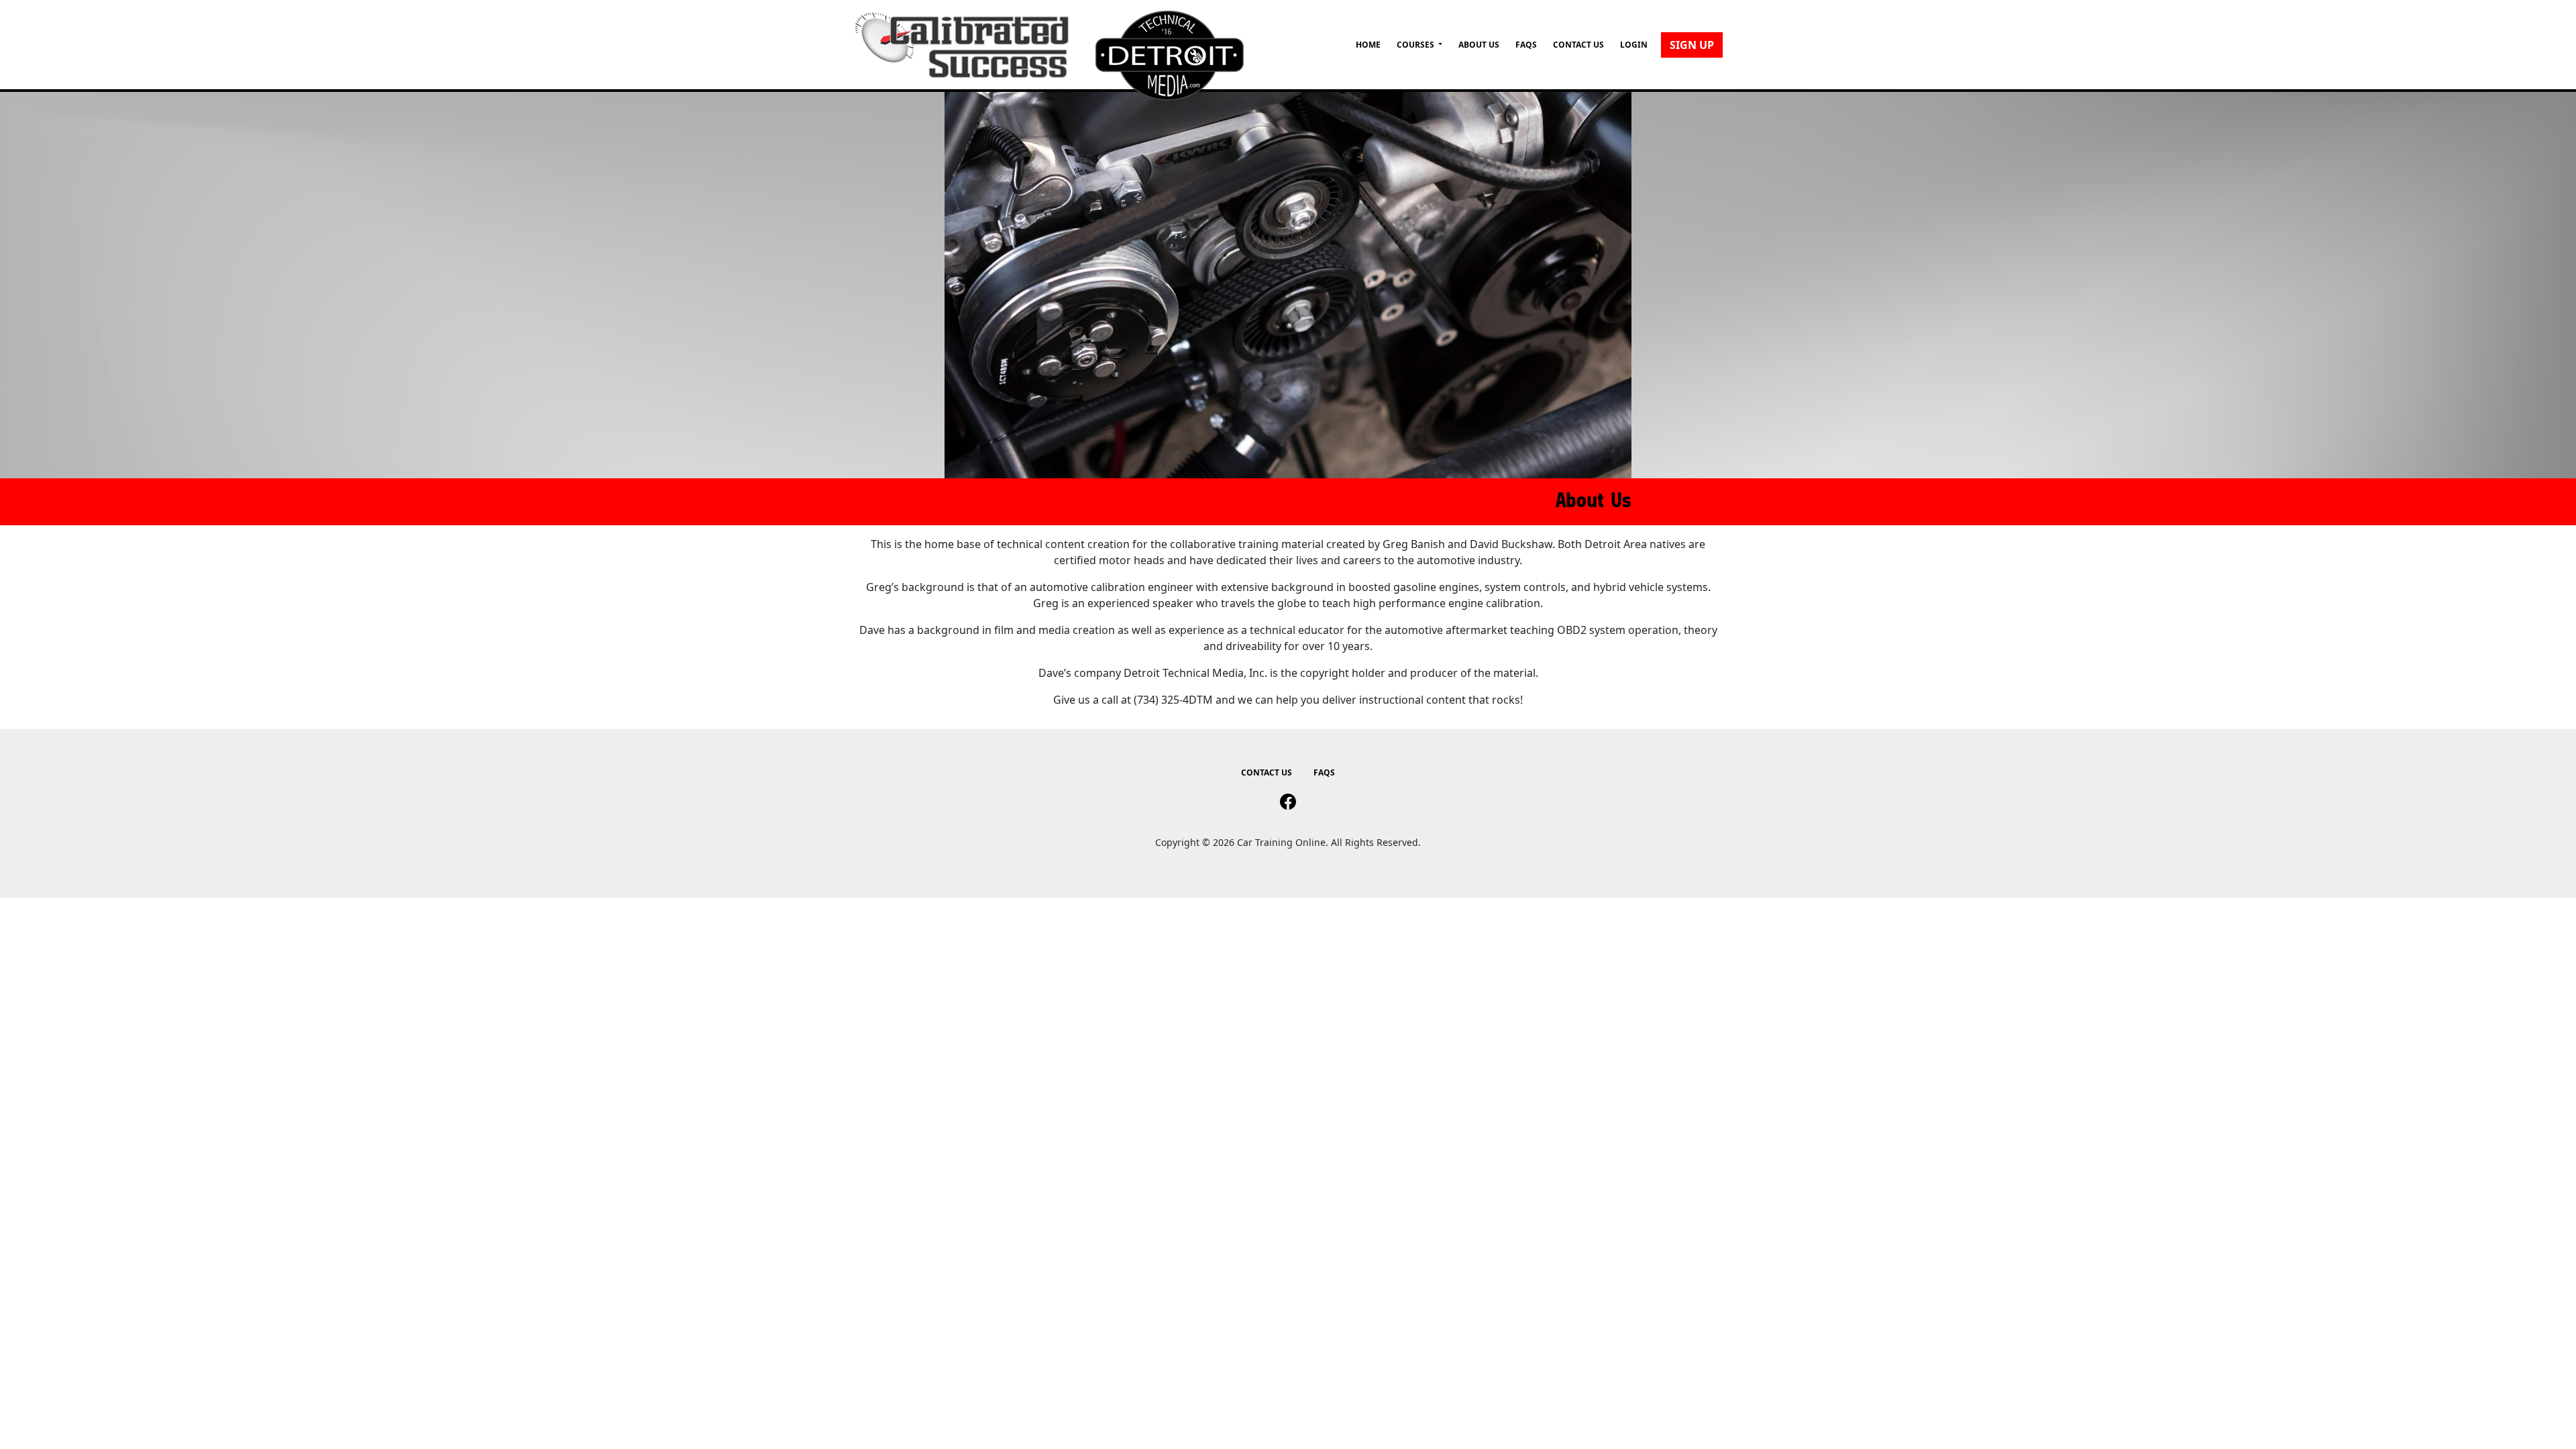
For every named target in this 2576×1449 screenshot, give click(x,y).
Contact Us (1578, 45)
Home (1368, 45)
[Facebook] (1288, 802)
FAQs (1526, 45)
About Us (1479, 45)
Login (1634, 45)
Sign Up (1692, 45)
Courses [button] (1416, 45)
